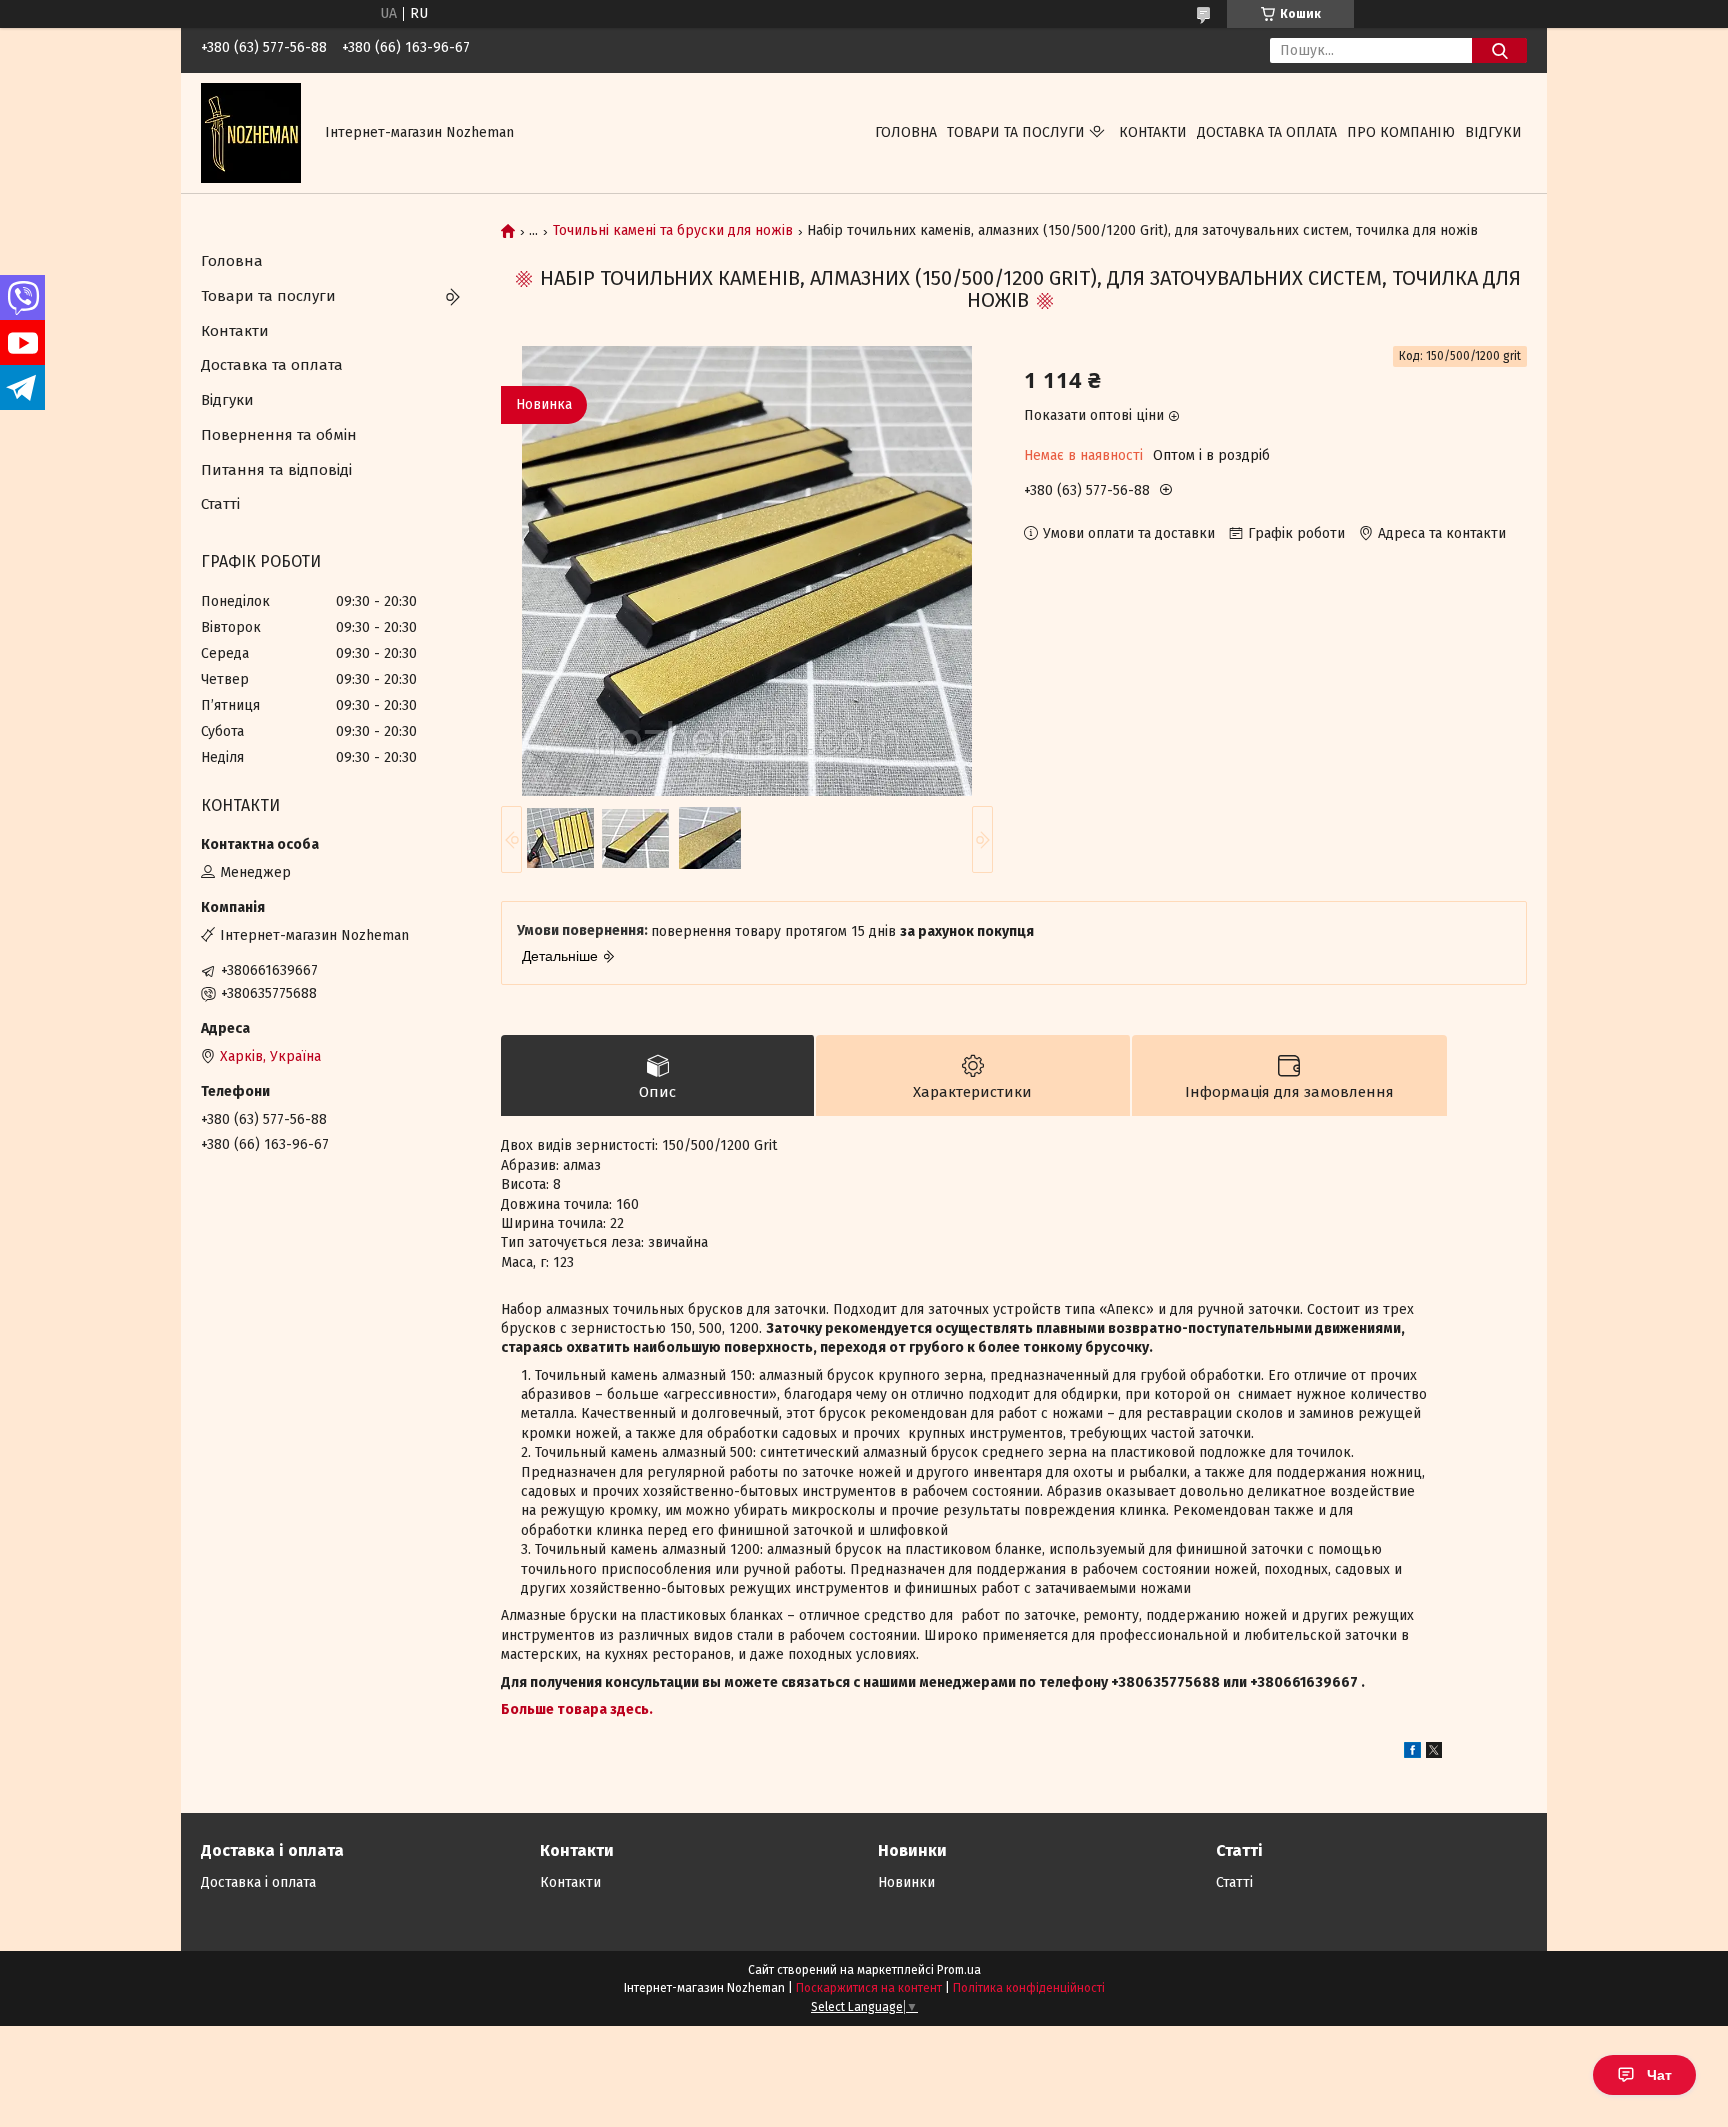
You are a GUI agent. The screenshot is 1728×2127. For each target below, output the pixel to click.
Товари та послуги (1016, 132)
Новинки (906, 1882)
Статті (220, 504)
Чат (1659, 2075)
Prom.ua (959, 1970)
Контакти (1153, 132)
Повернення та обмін (279, 435)
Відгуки (1493, 132)
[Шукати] (1499, 50)
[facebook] (1412, 1753)
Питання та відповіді (276, 470)
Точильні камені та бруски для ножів (673, 231)
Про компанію (1401, 132)
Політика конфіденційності (1029, 1988)
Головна (906, 132)
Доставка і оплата (258, 1882)
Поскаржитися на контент (869, 1988)
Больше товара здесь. (577, 1709)
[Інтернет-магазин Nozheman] (251, 132)
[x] (1434, 1753)
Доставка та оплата (1267, 132)
